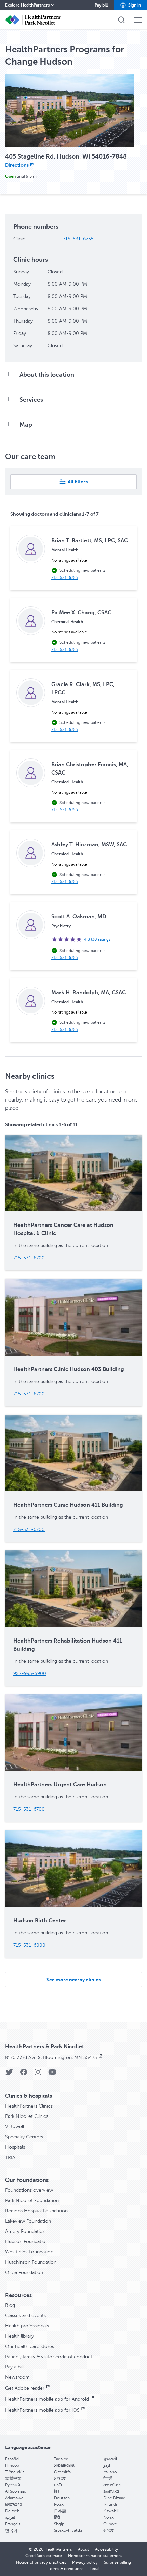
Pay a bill (14, 2367)
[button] (130, 5)
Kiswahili (111, 2511)
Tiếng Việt (15, 2472)
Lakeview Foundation (28, 2221)
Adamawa (14, 2498)
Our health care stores (30, 2346)
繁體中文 (13, 2478)
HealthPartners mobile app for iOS (42, 2410)
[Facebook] (24, 2074)
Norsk (109, 2517)
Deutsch (62, 2498)
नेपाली (108, 2478)
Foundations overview (29, 2190)
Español (12, 2459)
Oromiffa (62, 2472)
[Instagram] (38, 2074)
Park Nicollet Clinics (27, 2116)
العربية (11, 2517)
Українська (64, 2465)
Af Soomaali (16, 2491)
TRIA (10, 2157)
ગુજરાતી (110, 2459)
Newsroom (17, 2377)
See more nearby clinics (73, 1980)
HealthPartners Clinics (29, 2106)
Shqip (59, 2524)
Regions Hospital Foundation (36, 2211)
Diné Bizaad (114, 2498)
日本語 (60, 2511)
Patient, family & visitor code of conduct (49, 2357)
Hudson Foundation (27, 2242)
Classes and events (25, 2316)
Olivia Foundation (24, 2272)
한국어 (11, 2530)
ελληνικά (111, 2491)
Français (13, 2524)
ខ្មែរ (56, 2491)
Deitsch (12, 2511)
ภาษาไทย (112, 2485)
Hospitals (15, 2147)
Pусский (13, 2485)
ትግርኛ (109, 2530)
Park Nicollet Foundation (32, 2201)
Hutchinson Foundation (31, 2262)
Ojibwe (110, 2524)
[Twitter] (9, 2074)
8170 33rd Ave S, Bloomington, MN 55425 (51, 2057)
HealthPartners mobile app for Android (47, 2399)
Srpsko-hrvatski (68, 2530)
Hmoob (12, 2465)
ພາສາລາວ (14, 2504)
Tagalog (61, 2459)
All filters (78, 482)
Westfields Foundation (29, 2252)
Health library (19, 2336)
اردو (107, 2465)
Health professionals (27, 2326)
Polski (59, 2504)
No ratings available (69, 560)
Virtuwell (15, 2127)
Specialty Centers (24, 2137)
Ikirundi (110, 2504)
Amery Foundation (25, 2231)
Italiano (110, 2472)
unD (58, 2485)
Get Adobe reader (25, 2388)
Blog (10, 2305)
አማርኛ (60, 2478)
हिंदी (57, 2517)
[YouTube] (52, 2074)
